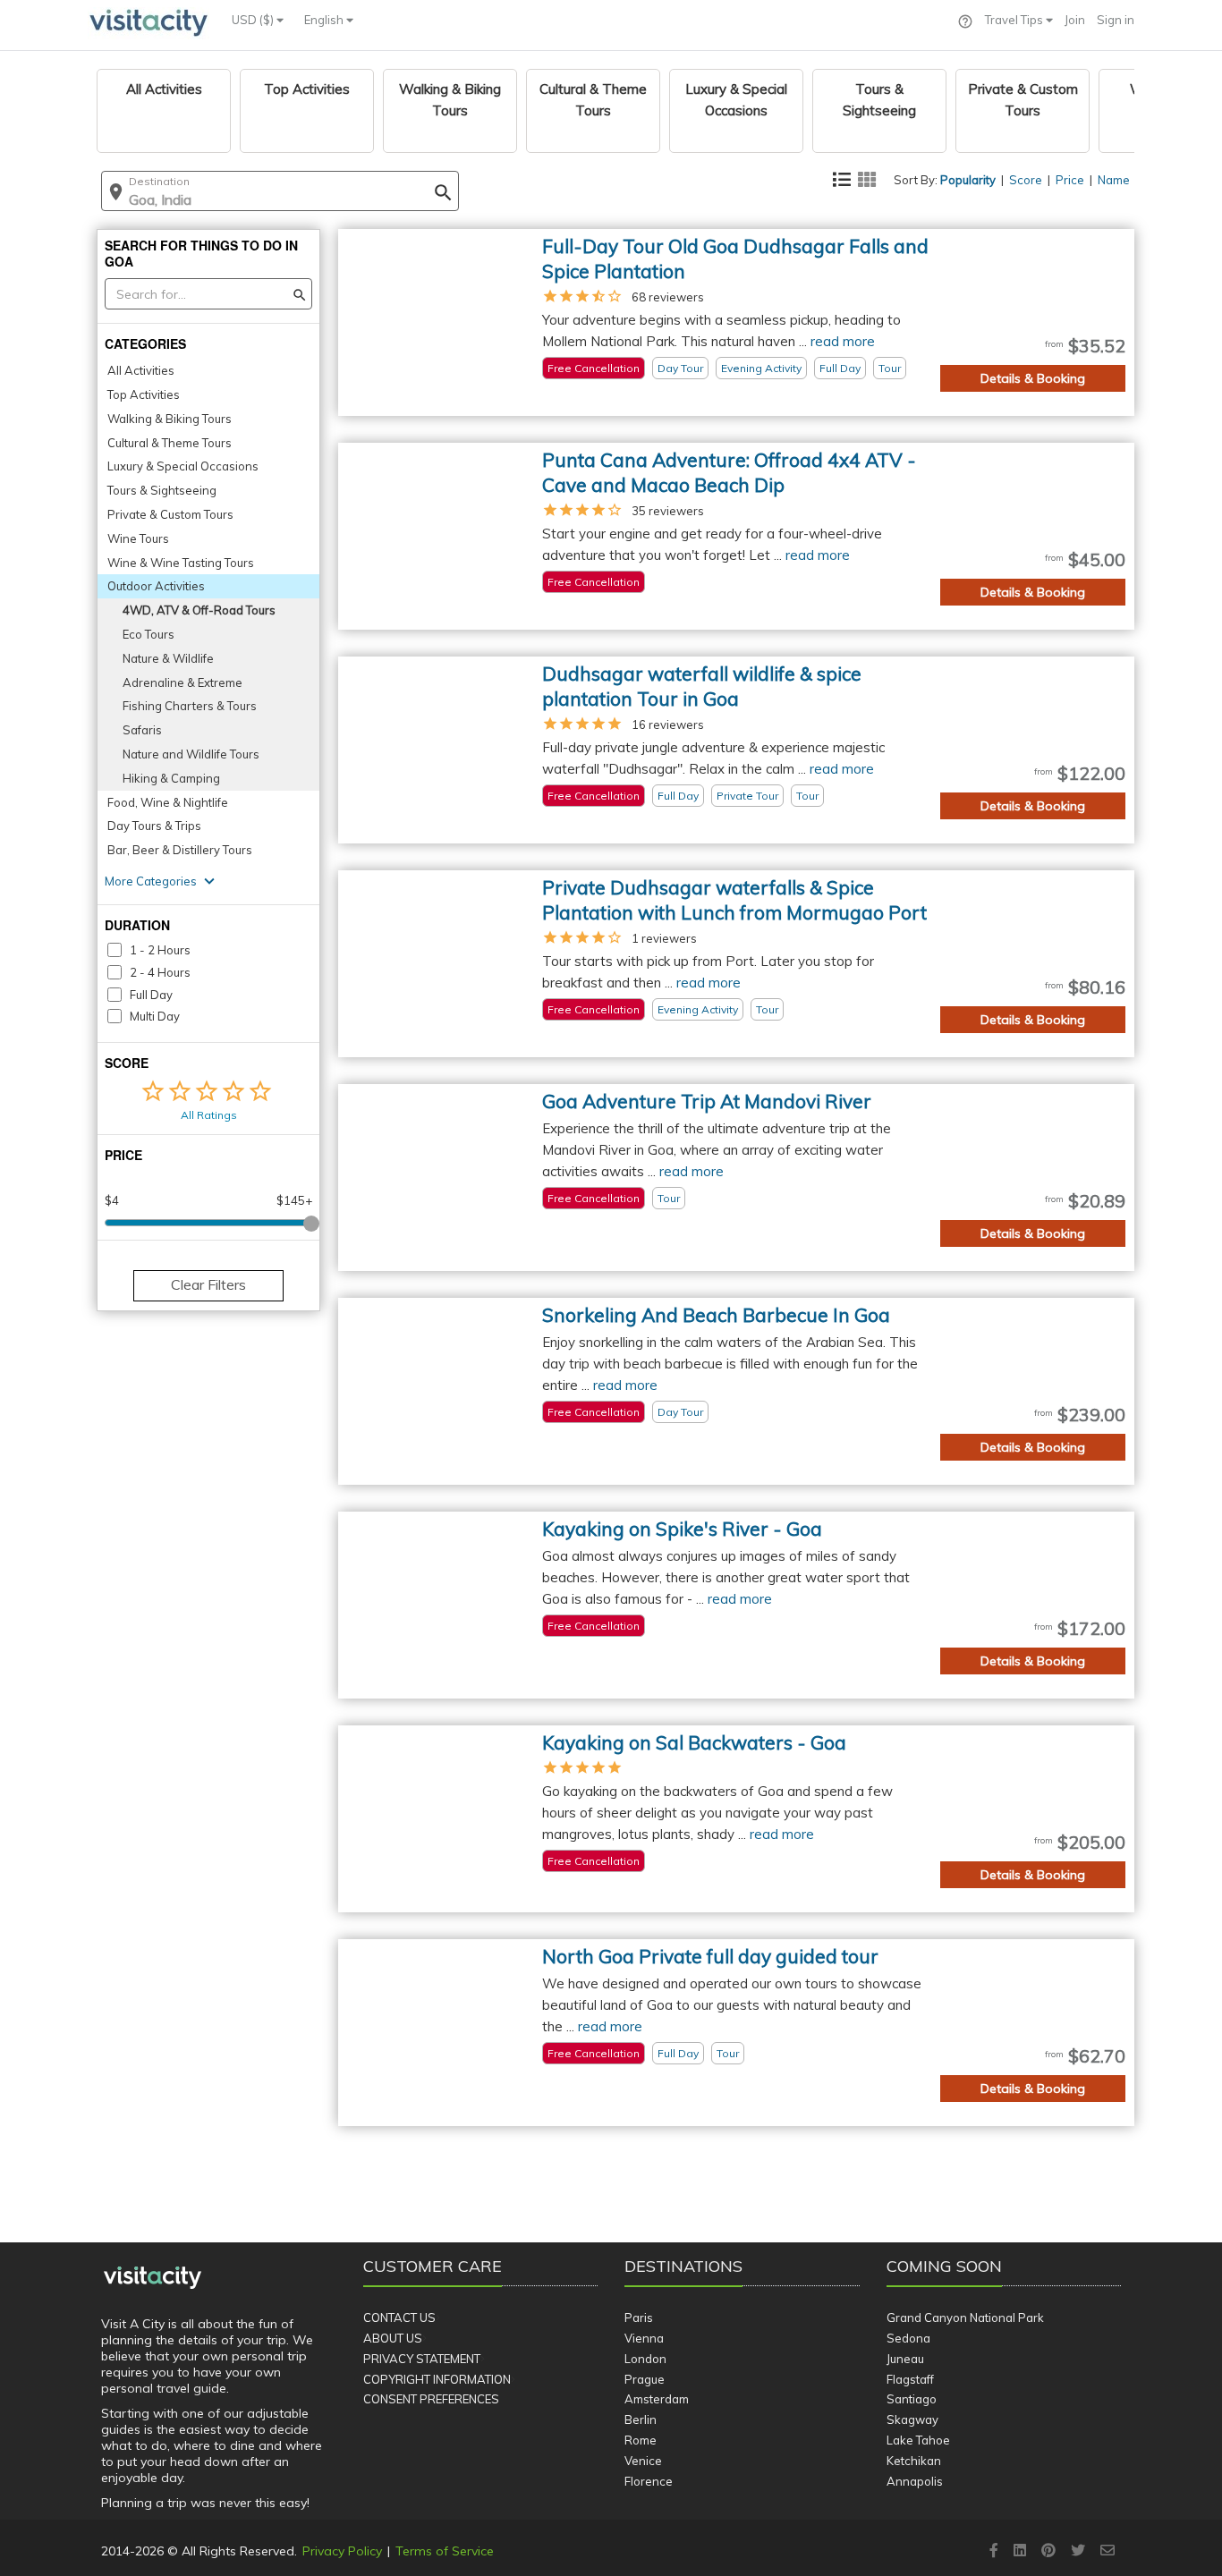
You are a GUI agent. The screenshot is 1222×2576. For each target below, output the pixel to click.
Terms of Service (445, 2551)
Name (1114, 180)
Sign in (1116, 20)
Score (1026, 180)
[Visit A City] (153, 2278)
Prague (645, 2379)
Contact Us (399, 2318)
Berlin (641, 2419)
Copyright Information (437, 2379)
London (645, 2359)
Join (1075, 20)
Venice (643, 2461)
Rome (641, 2440)
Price (1070, 180)
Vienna (644, 2338)
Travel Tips (1015, 20)
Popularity (968, 180)
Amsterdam (657, 2399)
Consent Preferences (431, 2399)
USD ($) (254, 20)
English (325, 20)
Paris (639, 2318)
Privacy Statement (422, 2359)
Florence (649, 2481)
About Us (393, 2338)
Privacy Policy (342, 2551)
